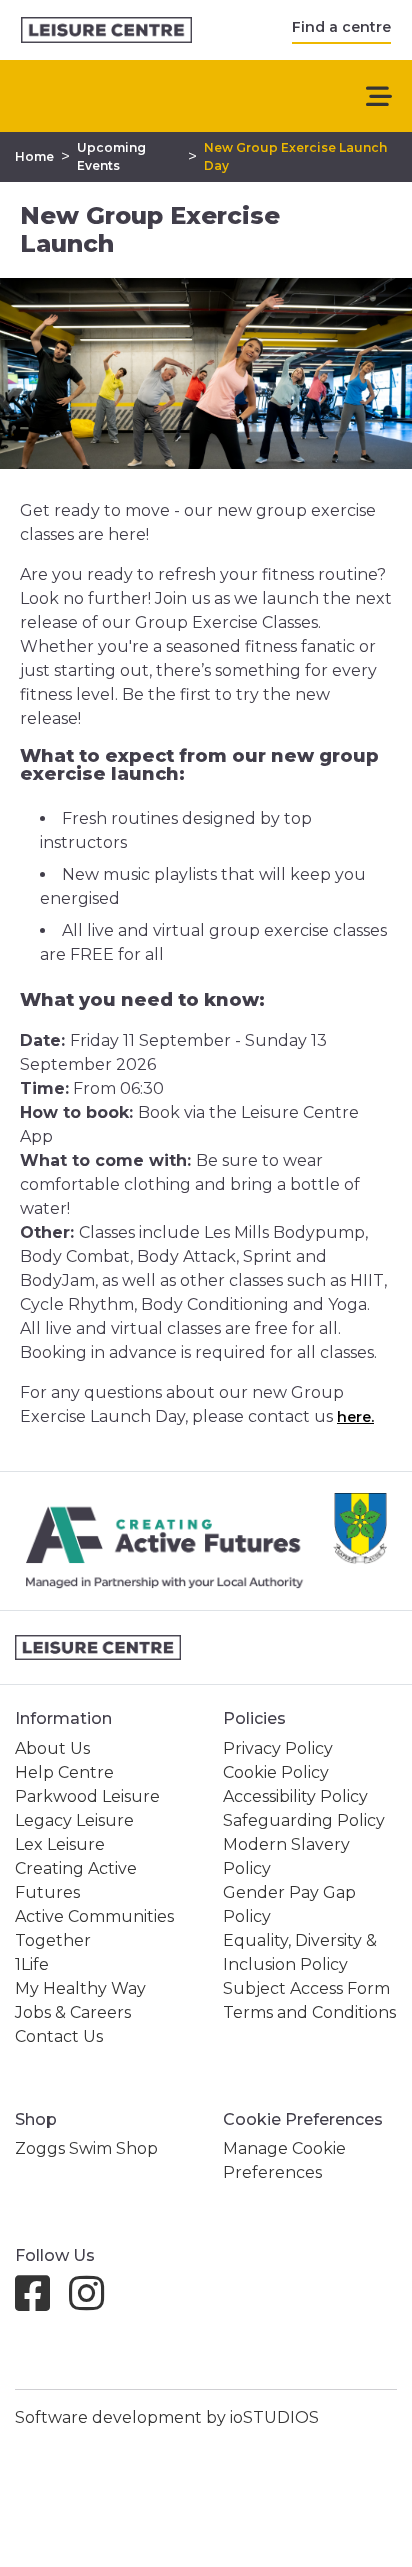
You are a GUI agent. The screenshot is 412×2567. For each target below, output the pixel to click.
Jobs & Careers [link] (73, 2012)
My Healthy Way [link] (80, 1988)
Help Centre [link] (64, 1772)
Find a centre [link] (341, 27)
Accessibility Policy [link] (295, 1796)
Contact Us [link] (59, 2036)
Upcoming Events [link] (111, 156)
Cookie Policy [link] (276, 1772)
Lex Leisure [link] (60, 1844)
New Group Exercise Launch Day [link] (295, 156)
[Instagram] (94, 2302)
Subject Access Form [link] (306, 1988)
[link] (106, 30)
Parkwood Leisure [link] (87, 1796)
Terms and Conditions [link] (309, 2012)
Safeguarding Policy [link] (304, 1820)
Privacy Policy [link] (278, 1748)
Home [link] (34, 156)
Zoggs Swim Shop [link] (86, 2148)
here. (355, 1417)
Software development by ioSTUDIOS (167, 2417)
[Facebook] (40, 2302)
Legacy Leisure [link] (74, 1820)
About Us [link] (52, 1748)
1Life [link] (32, 1964)
